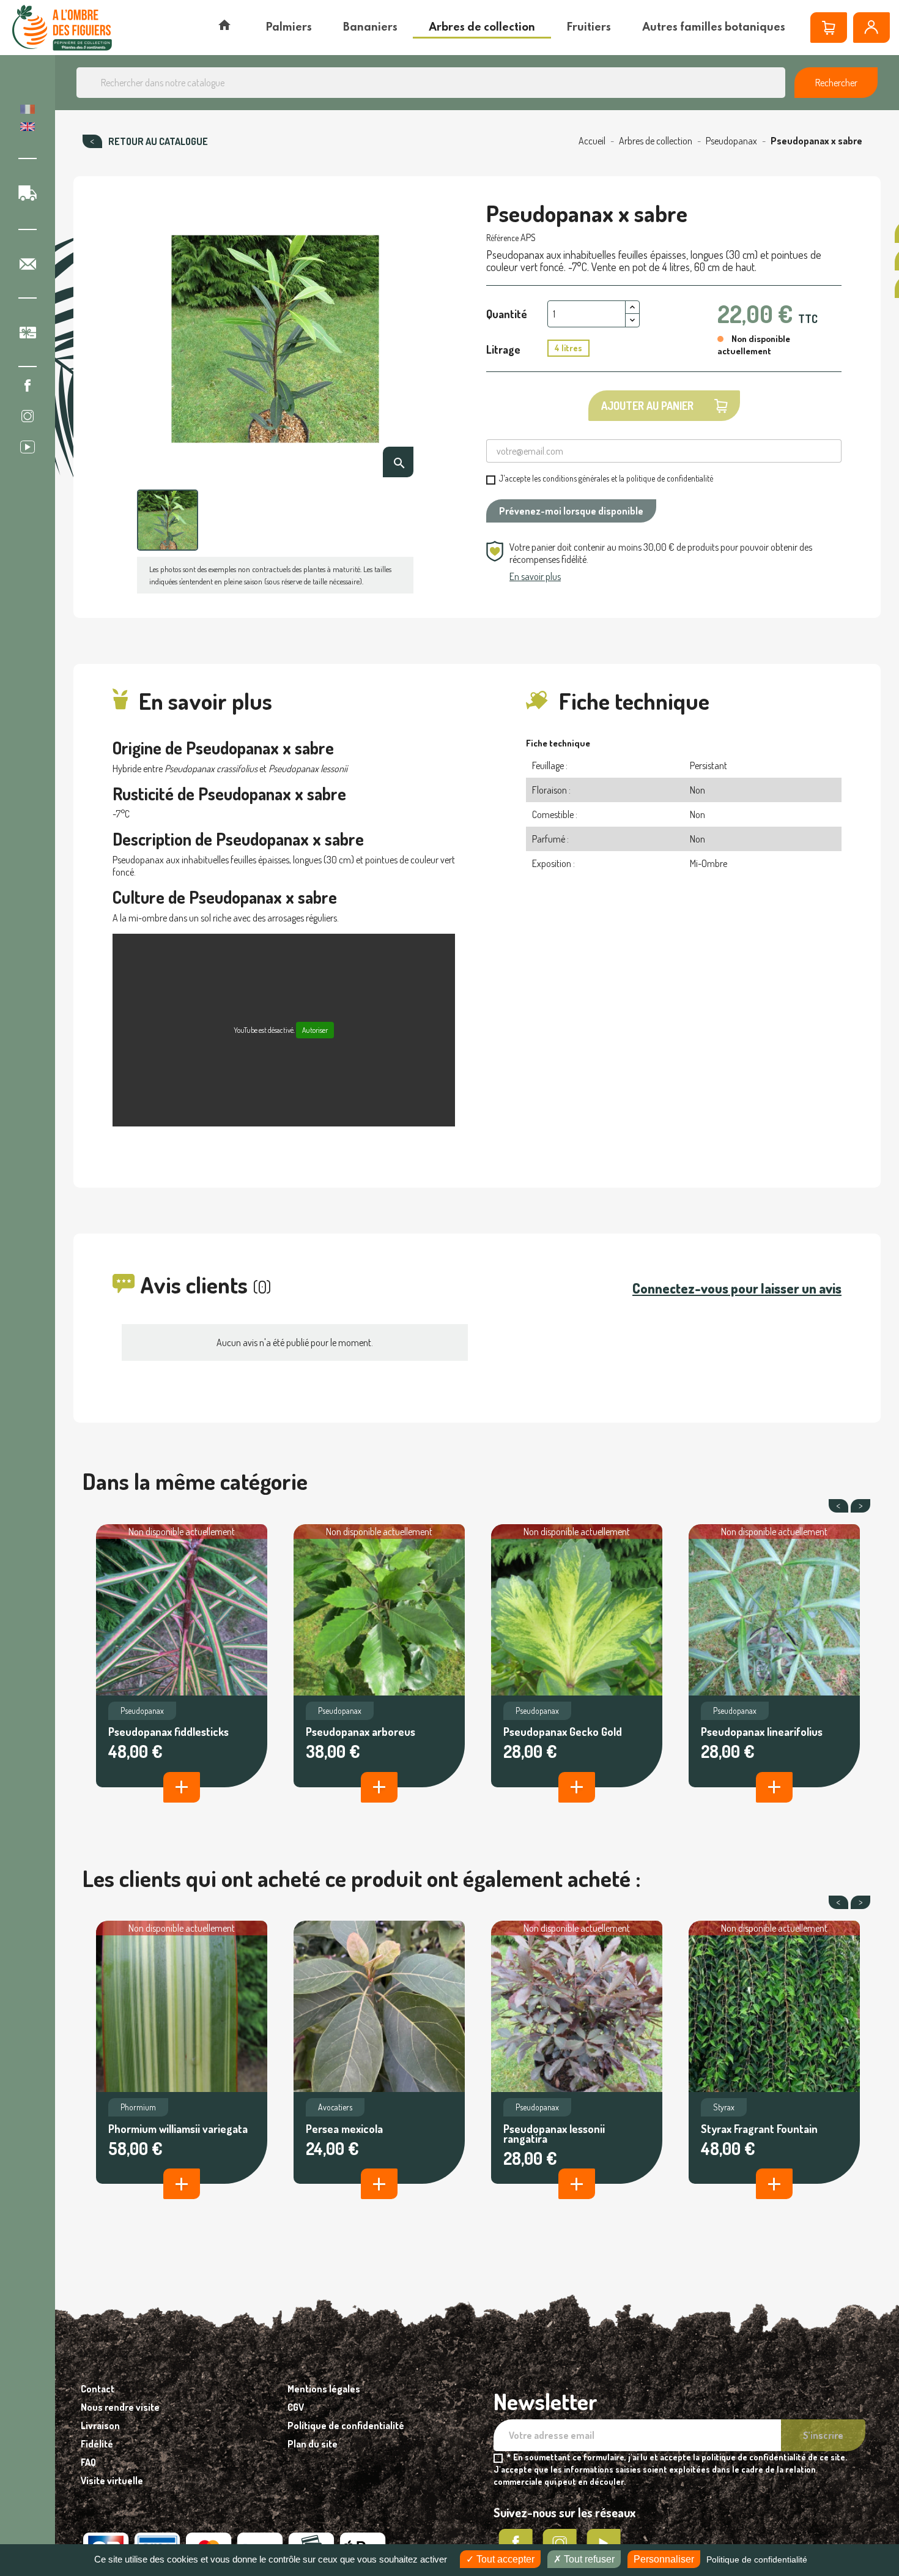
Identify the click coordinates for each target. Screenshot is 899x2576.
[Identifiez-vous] (871, 28)
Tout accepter (504, 2559)
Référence (502, 238)
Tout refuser (588, 2559)
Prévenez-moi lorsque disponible (571, 511)
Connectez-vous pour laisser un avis (737, 1288)
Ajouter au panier (647, 406)
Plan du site (313, 2444)
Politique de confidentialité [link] (757, 2559)
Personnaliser (664, 2559)
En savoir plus (535, 576)
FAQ (88, 2462)
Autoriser (315, 1030)
